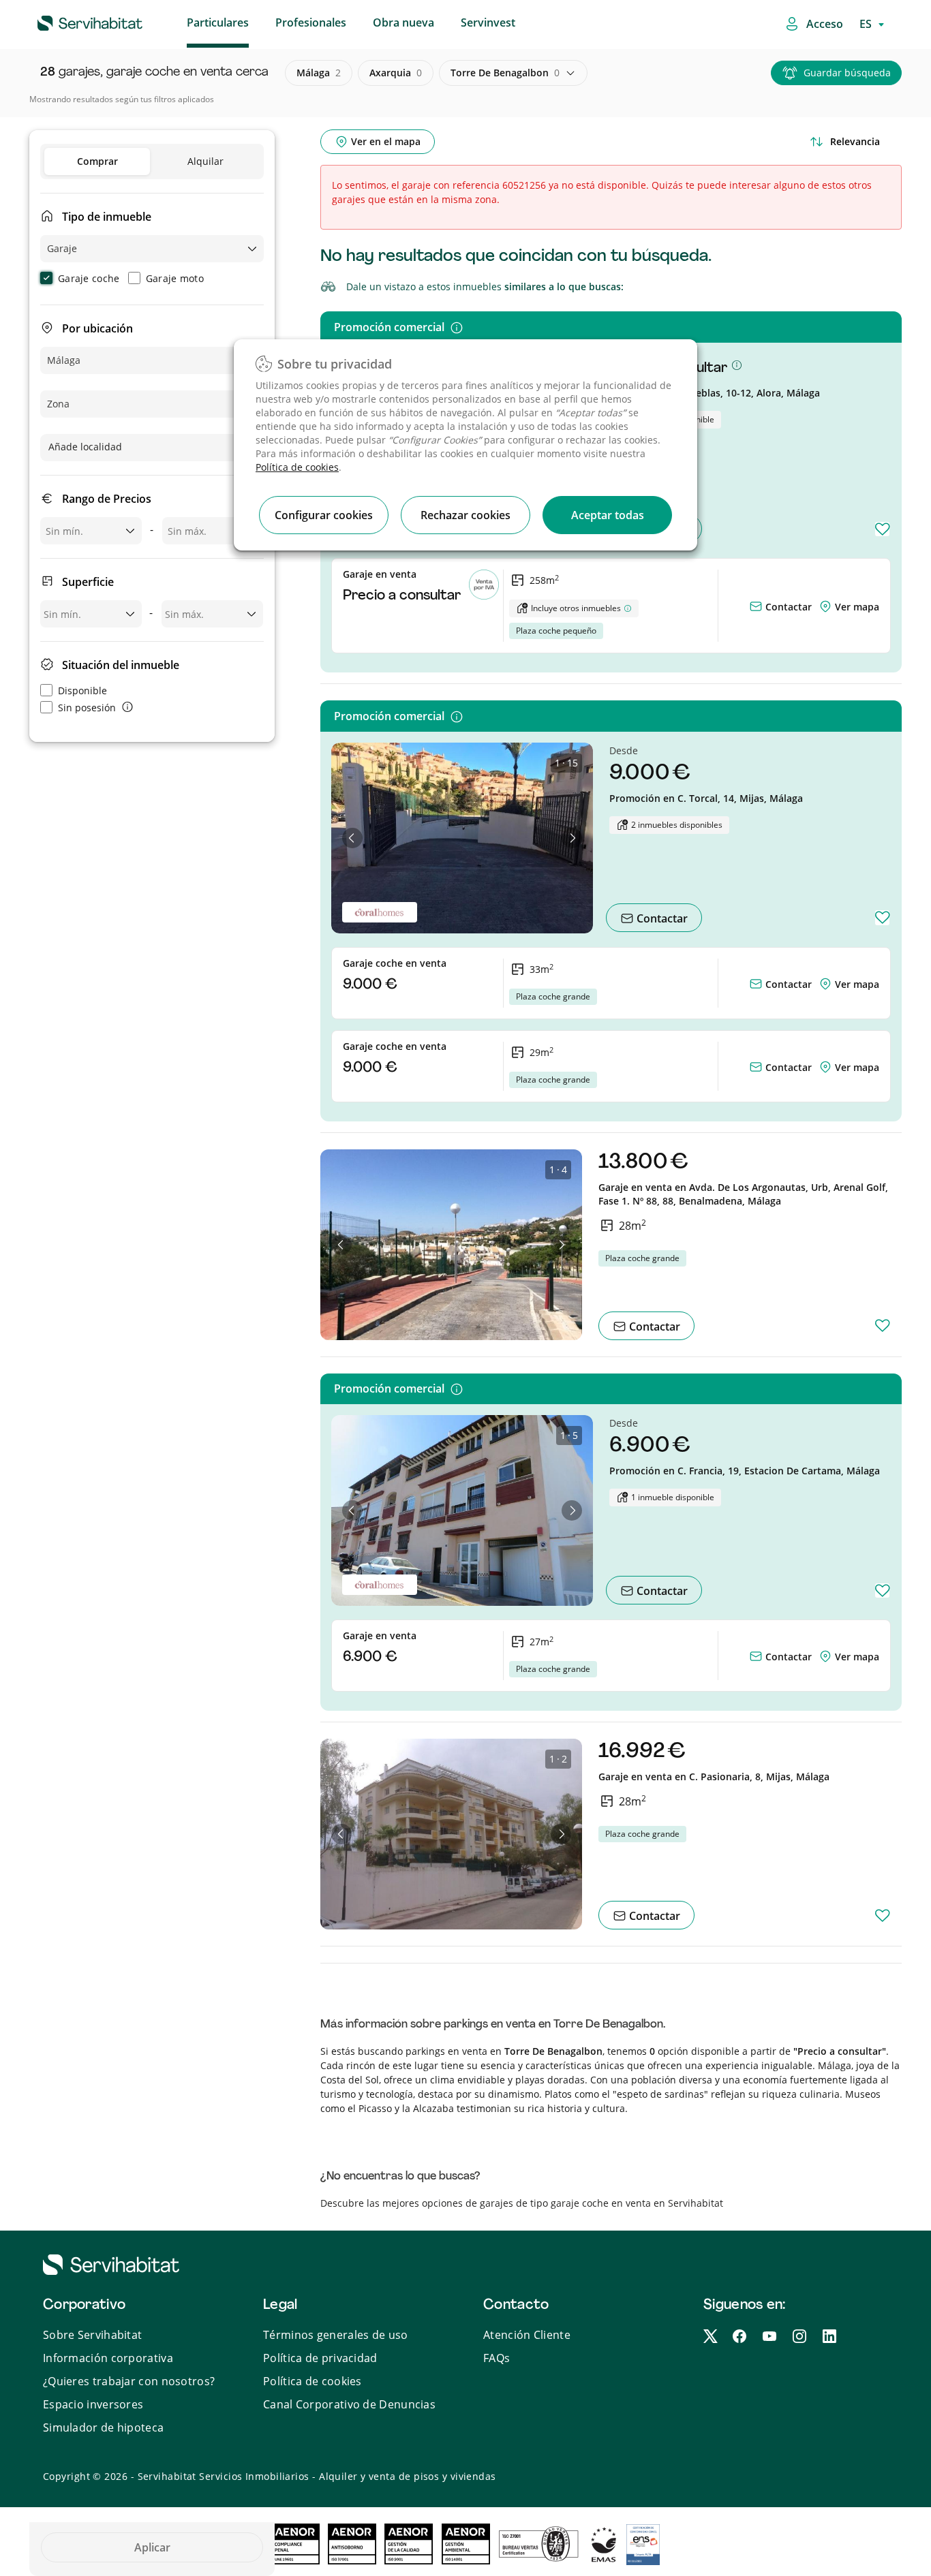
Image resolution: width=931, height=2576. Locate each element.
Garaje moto (175, 278)
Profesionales (311, 22)
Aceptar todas (608, 515)
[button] (352, 838)
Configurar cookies (324, 515)
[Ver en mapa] (827, 607)
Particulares (218, 22)
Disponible (82, 690)
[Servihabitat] (68, 21)
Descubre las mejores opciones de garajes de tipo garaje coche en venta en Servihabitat (522, 2203)
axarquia (396, 73)
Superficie (88, 582)
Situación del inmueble (121, 665)
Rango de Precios (107, 499)
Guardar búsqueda (847, 73)
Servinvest (488, 22)
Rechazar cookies (465, 515)
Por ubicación (97, 328)
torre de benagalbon (505, 73)
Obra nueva (403, 22)
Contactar (787, 607)
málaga (319, 73)
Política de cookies (297, 467)
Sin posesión (87, 708)
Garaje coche (89, 278)
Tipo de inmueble (107, 217)
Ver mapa (857, 607)
